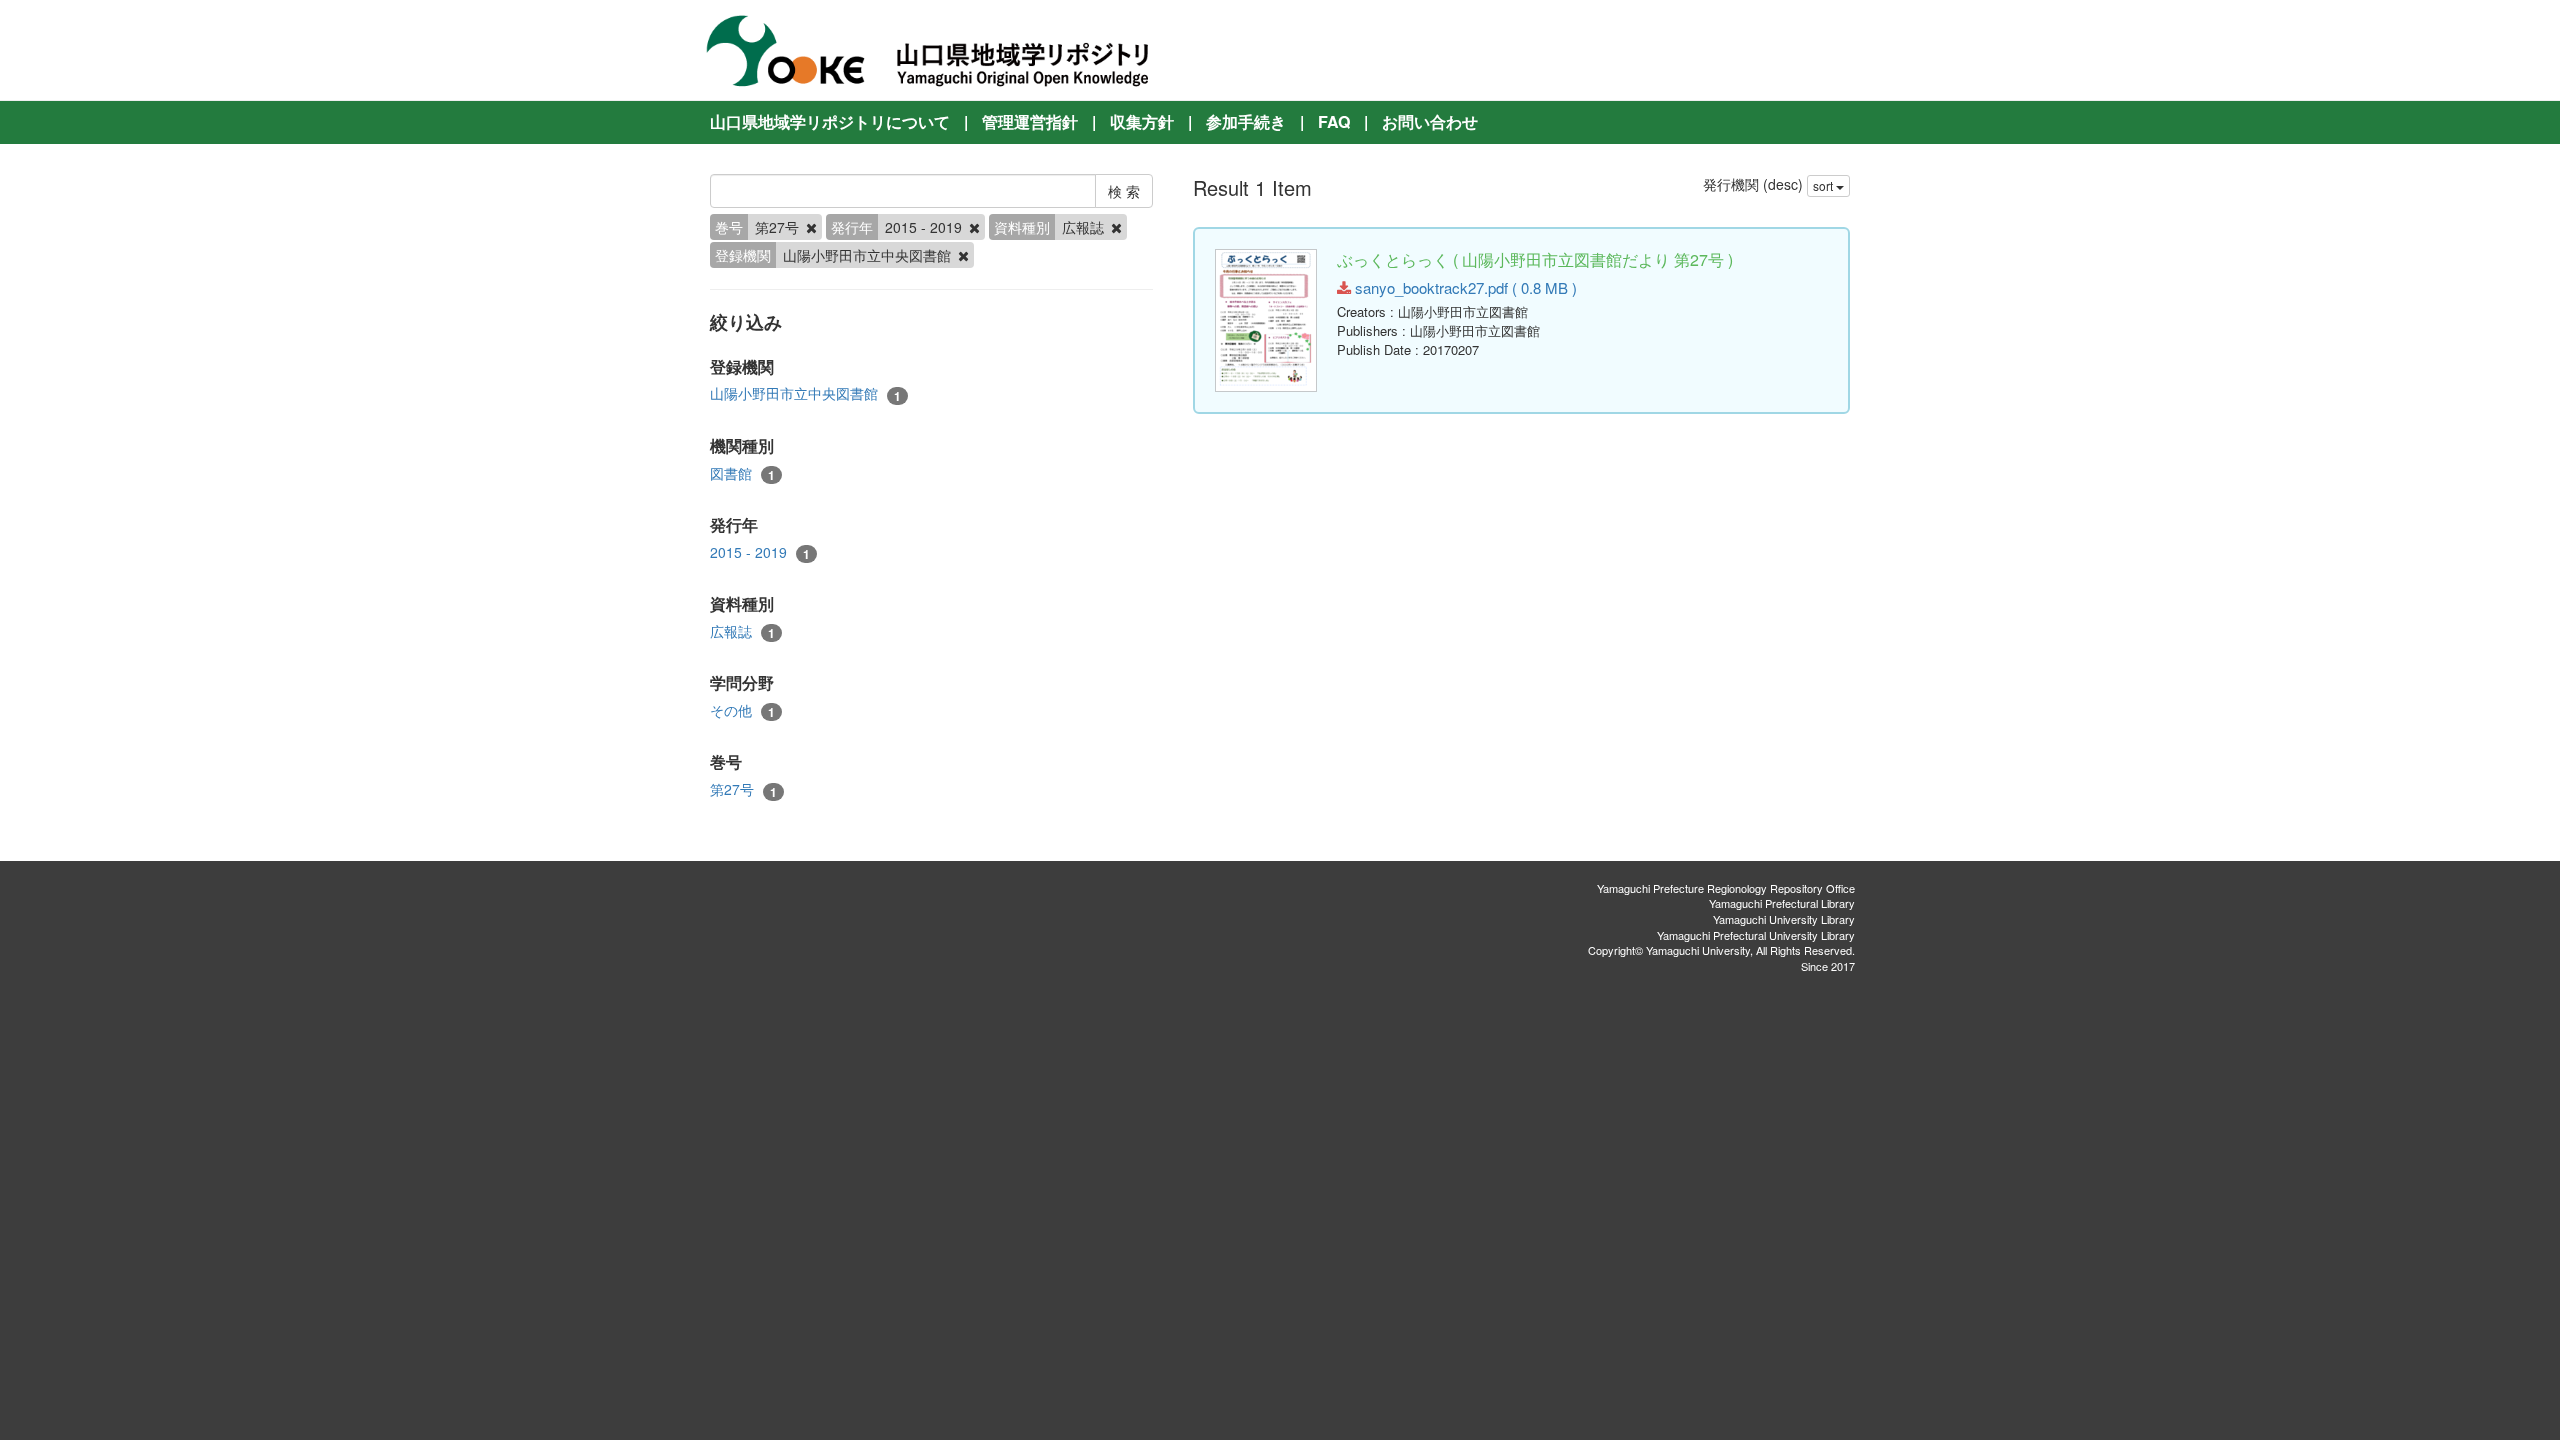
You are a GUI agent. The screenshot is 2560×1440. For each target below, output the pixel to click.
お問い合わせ (1430, 121)
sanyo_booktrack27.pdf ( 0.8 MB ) (1464, 287)
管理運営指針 (1030, 121)
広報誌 (742, 631)
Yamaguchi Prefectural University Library (1756, 935)
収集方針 (1142, 121)
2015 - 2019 (760, 552)
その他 (742, 710)
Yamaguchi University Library (1784, 919)
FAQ (1334, 121)
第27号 (743, 789)
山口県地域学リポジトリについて (830, 121)
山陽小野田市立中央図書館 (805, 393)
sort (1824, 185)
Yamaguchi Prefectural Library (1782, 903)
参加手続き (1246, 121)
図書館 (742, 473)
